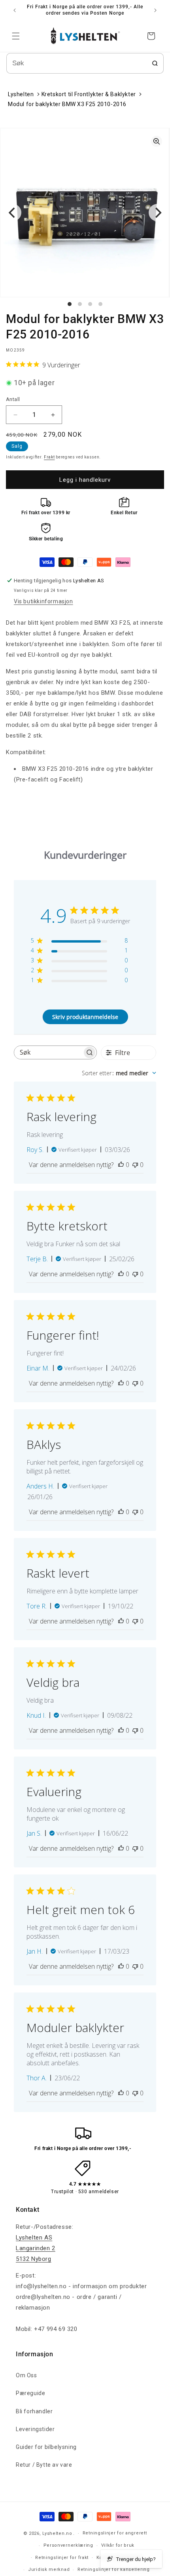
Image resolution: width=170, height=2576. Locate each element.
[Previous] (13, 213)
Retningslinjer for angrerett (115, 2533)
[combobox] (119, 1073)
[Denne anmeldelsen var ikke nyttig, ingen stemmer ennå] (135, 1165)
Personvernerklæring (68, 2545)
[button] (16, 36)
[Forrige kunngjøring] (15, 10)
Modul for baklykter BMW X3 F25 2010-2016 (67, 104)
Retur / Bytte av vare (44, 2465)
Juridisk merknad (49, 2569)
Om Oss (26, 2375)
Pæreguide (30, 2393)
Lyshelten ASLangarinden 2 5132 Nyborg (36, 2248)
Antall (13, 399)
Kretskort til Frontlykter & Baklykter (89, 94)
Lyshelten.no (57, 2533)
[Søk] (155, 63)
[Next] (157, 213)
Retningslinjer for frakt (62, 2558)
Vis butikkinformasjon (43, 601)
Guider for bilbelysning (46, 2447)
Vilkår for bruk (118, 2545)
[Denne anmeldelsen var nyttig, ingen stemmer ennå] (121, 1165)
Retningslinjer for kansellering (114, 2569)
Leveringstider (35, 2429)
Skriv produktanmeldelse (85, 1017)
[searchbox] (48, 1052)
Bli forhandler (34, 2411)
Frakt (49, 457)
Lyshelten (21, 94)
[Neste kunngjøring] (155, 10)
